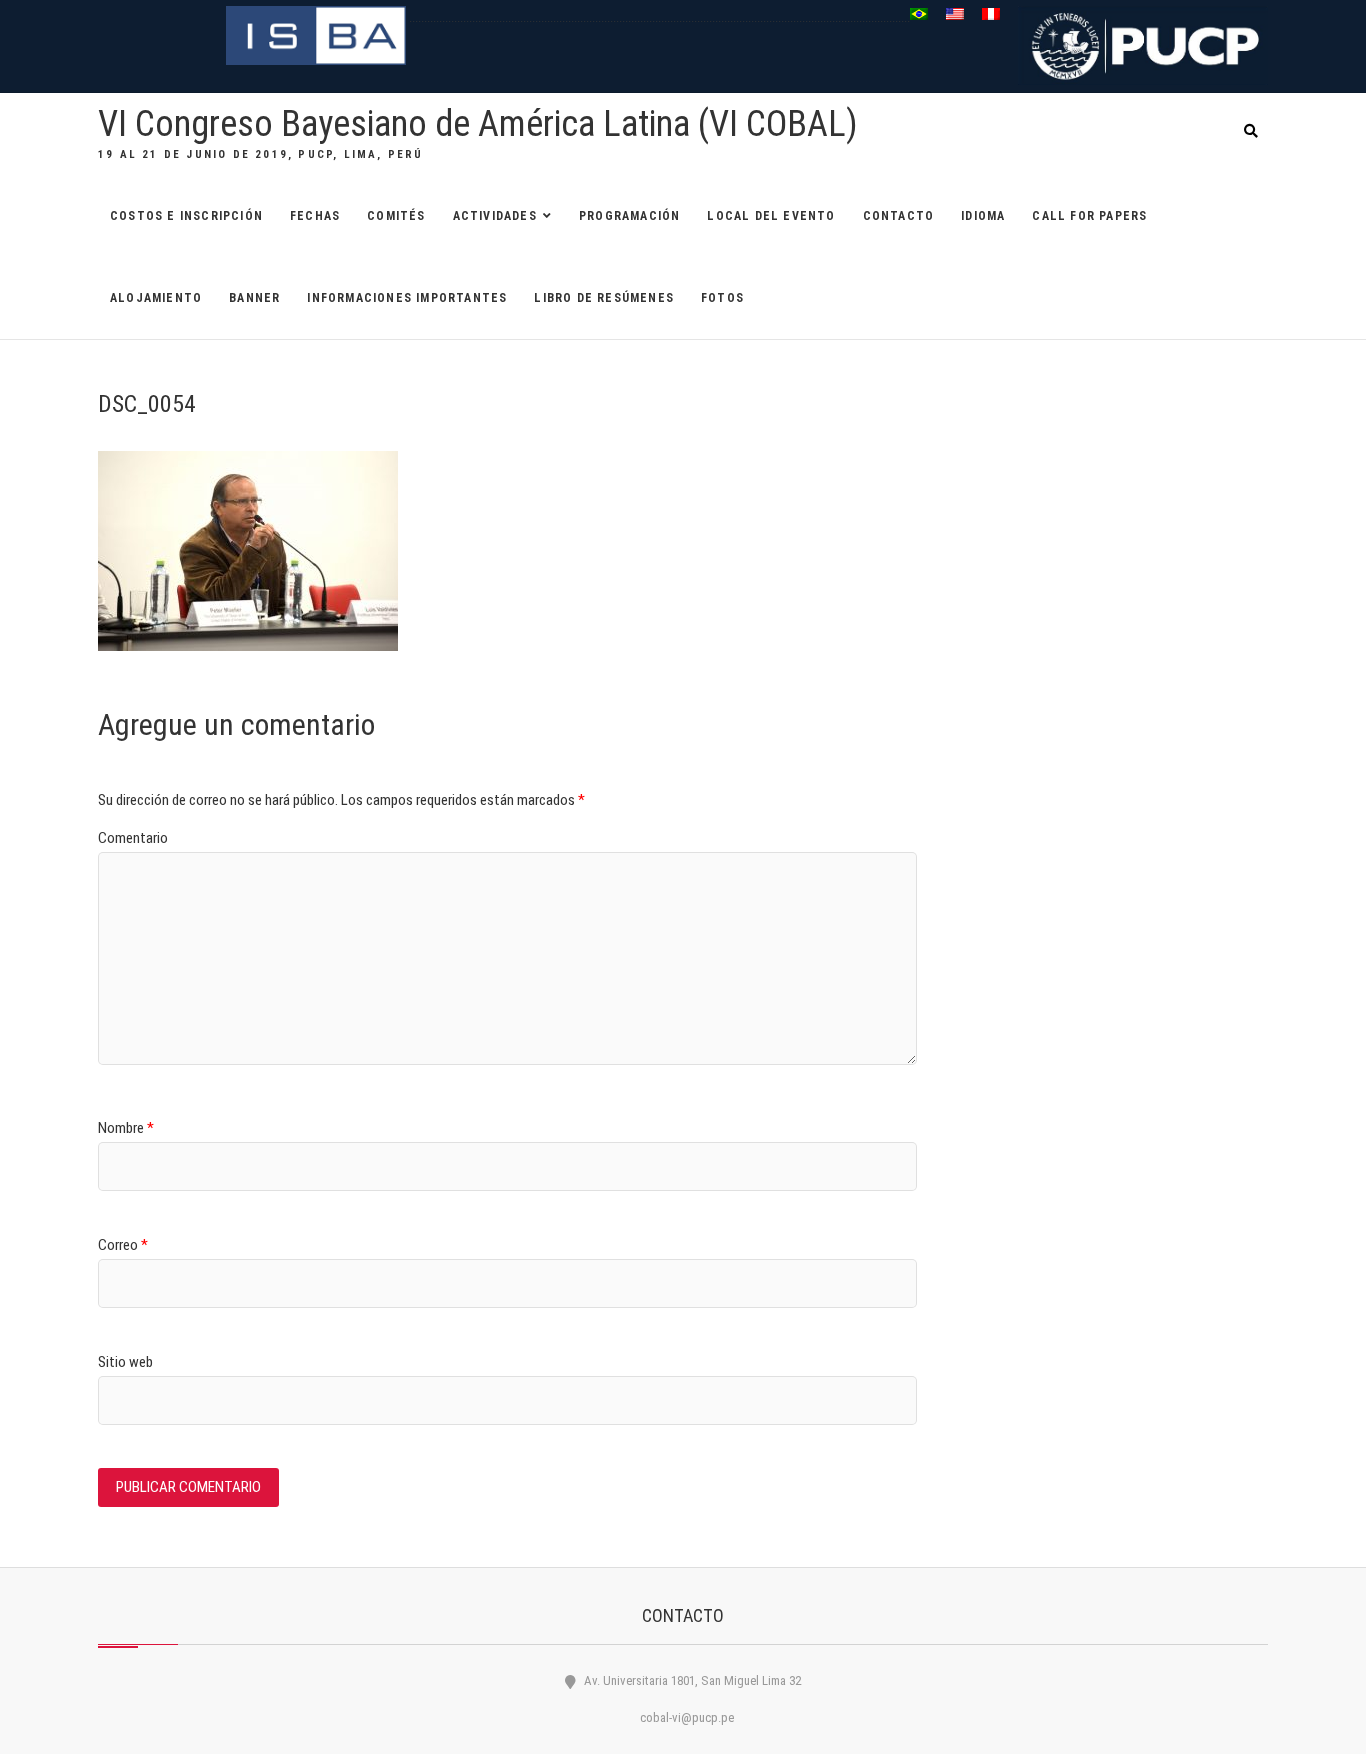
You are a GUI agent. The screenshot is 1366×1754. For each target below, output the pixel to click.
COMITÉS (396, 216)
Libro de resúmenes (604, 298)
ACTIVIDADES (495, 216)
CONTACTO (899, 216)
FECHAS (315, 216)
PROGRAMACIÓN (629, 216)
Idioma (983, 216)
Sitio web (125, 1362)
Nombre (126, 1128)
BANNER (254, 298)
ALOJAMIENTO (156, 298)
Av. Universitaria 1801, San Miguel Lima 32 (691, 1680)
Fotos (722, 298)
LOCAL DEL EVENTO (771, 216)
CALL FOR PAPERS (1089, 216)
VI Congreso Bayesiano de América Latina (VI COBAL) (478, 124)
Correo (123, 1245)
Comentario (133, 838)
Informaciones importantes (407, 298)
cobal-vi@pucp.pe (685, 1717)
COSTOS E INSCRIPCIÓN (186, 216)
